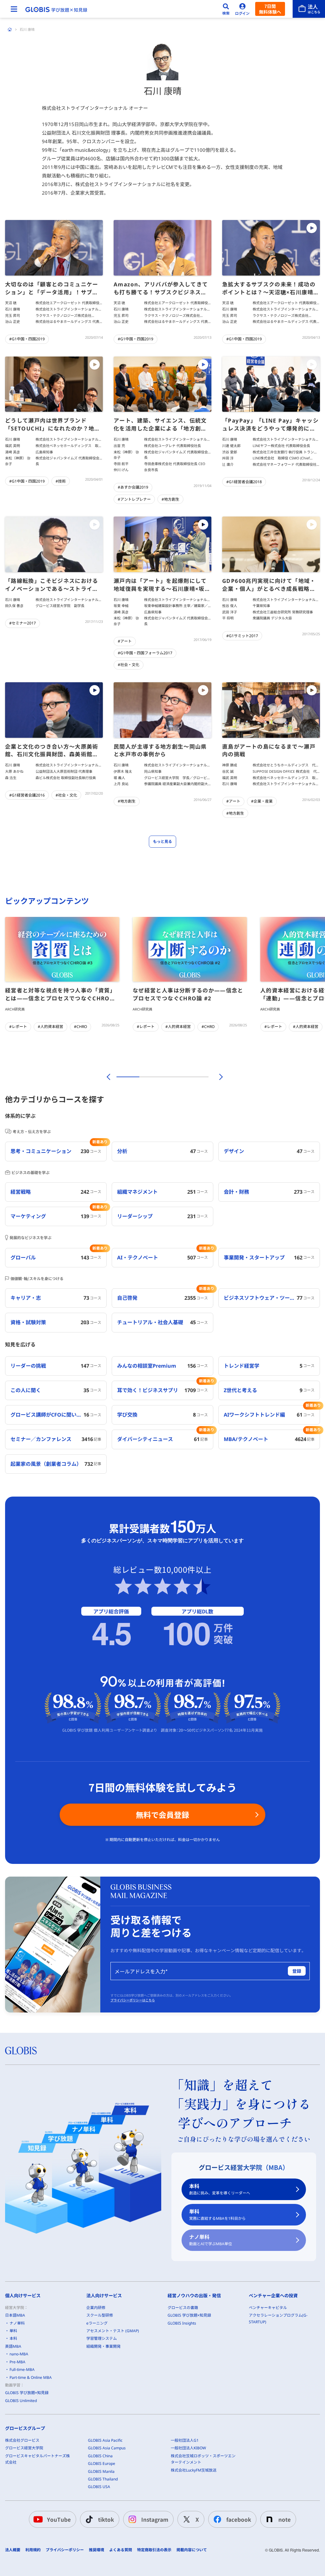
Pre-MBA (17, 2362)
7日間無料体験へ (270, 9)
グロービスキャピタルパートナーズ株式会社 (37, 2459)
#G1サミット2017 (242, 636)
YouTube (59, 2519)
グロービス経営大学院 (24, 2448)
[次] (217, 1077)
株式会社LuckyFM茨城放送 (194, 2470)
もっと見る (162, 841)
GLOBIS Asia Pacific (105, 2440)
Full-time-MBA (22, 2369)
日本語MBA (15, 2315)
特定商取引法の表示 (154, 2550)
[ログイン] (242, 9)
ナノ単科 (211, 2240)
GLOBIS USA (99, 2487)
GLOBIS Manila (101, 2471)
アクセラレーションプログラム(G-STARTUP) (278, 2318)
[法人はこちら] (309, 9)
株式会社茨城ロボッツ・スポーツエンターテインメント (203, 2459)
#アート (125, 641)
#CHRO (80, 1027)
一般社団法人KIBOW (188, 2448)
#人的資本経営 (50, 1027)
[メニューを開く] (14, 9)
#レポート (18, 1027)
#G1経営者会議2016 (27, 795)
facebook (239, 2519)
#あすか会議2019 (133, 487)
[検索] (226, 9)
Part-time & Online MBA (31, 2377)
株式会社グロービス (22, 2440)
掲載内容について (192, 2550)
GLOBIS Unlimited (21, 2401)
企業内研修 (96, 2308)
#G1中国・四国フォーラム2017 (145, 653)
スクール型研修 (100, 2315)
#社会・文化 (129, 665)
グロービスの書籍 (183, 2308)
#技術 (61, 481)
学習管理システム (102, 2338)
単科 (217, 2215)
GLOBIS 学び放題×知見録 (27, 2393)
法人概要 (13, 2550)
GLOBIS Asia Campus (107, 2448)
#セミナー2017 (23, 623)
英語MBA (13, 2346)
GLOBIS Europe (102, 2463)
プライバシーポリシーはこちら (133, 2000)
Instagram (155, 2519)
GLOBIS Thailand (103, 2479)
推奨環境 (96, 2550)
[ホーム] (10, 30)
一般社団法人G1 (185, 2440)
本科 (220, 2189)
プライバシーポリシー (65, 2550)
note (285, 2519)
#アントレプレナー (134, 499)
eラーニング (97, 2323)
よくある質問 (121, 2550)
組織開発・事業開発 (103, 2346)
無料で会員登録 (162, 1815)
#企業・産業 (262, 801)
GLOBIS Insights (182, 2323)
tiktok (106, 2519)
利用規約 (33, 2550)
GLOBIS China (100, 2456)
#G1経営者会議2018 (244, 482)
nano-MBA (19, 2354)
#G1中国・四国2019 (27, 339)
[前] (108, 1077)
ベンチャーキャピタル (268, 2308)
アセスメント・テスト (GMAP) (113, 2331)
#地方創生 (170, 499)
